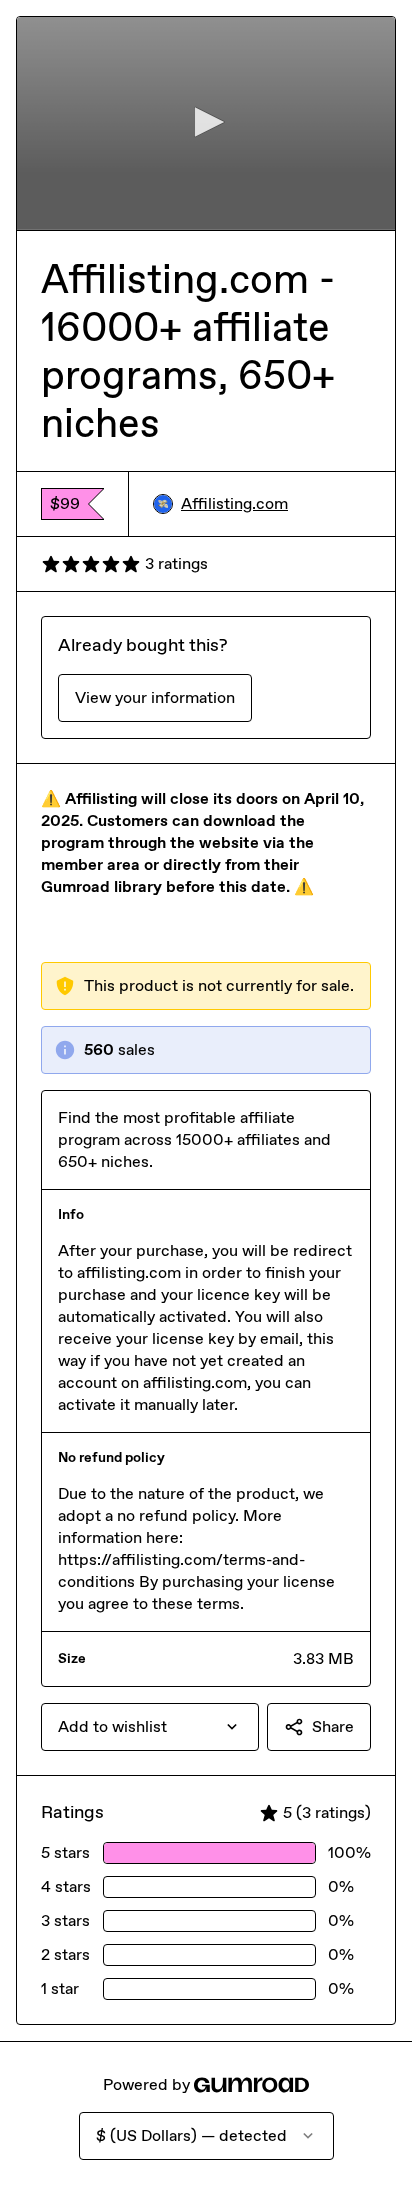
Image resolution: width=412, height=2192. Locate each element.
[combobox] (150, 1727)
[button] (206, 122)
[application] (206, 123)
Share (333, 1726)
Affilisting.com (234, 503)
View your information (155, 697)
